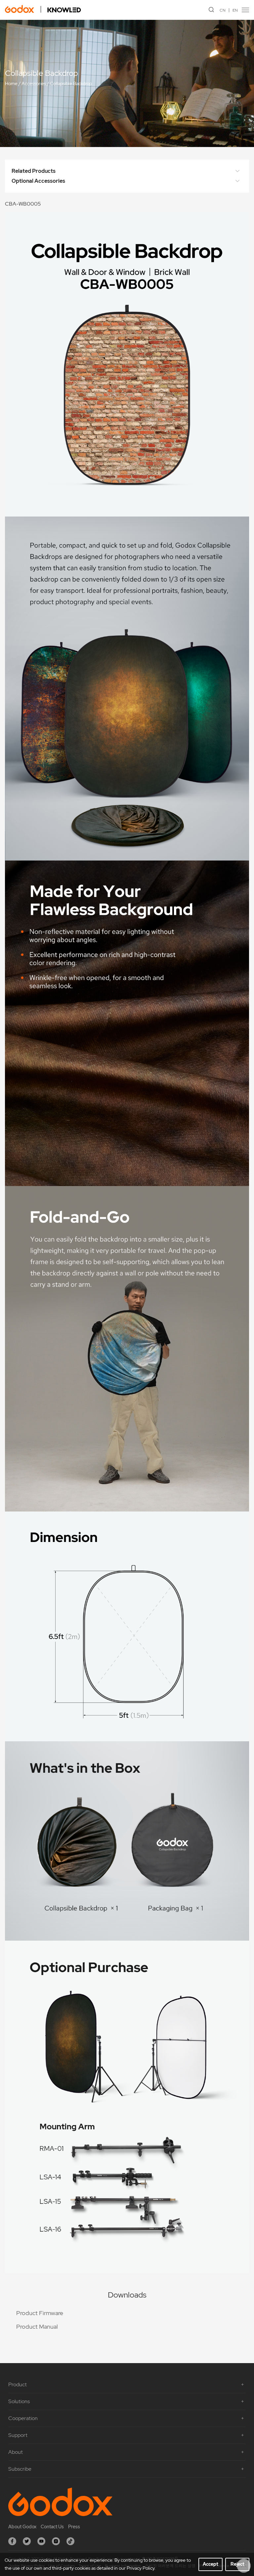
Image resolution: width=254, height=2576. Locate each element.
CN (223, 10)
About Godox (22, 2527)
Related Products (34, 171)
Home (11, 83)
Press (74, 2527)
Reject (237, 2564)
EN (235, 10)
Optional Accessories (38, 181)
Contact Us (52, 2527)
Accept (211, 2564)
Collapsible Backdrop (71, 83)
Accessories (34, 83)
